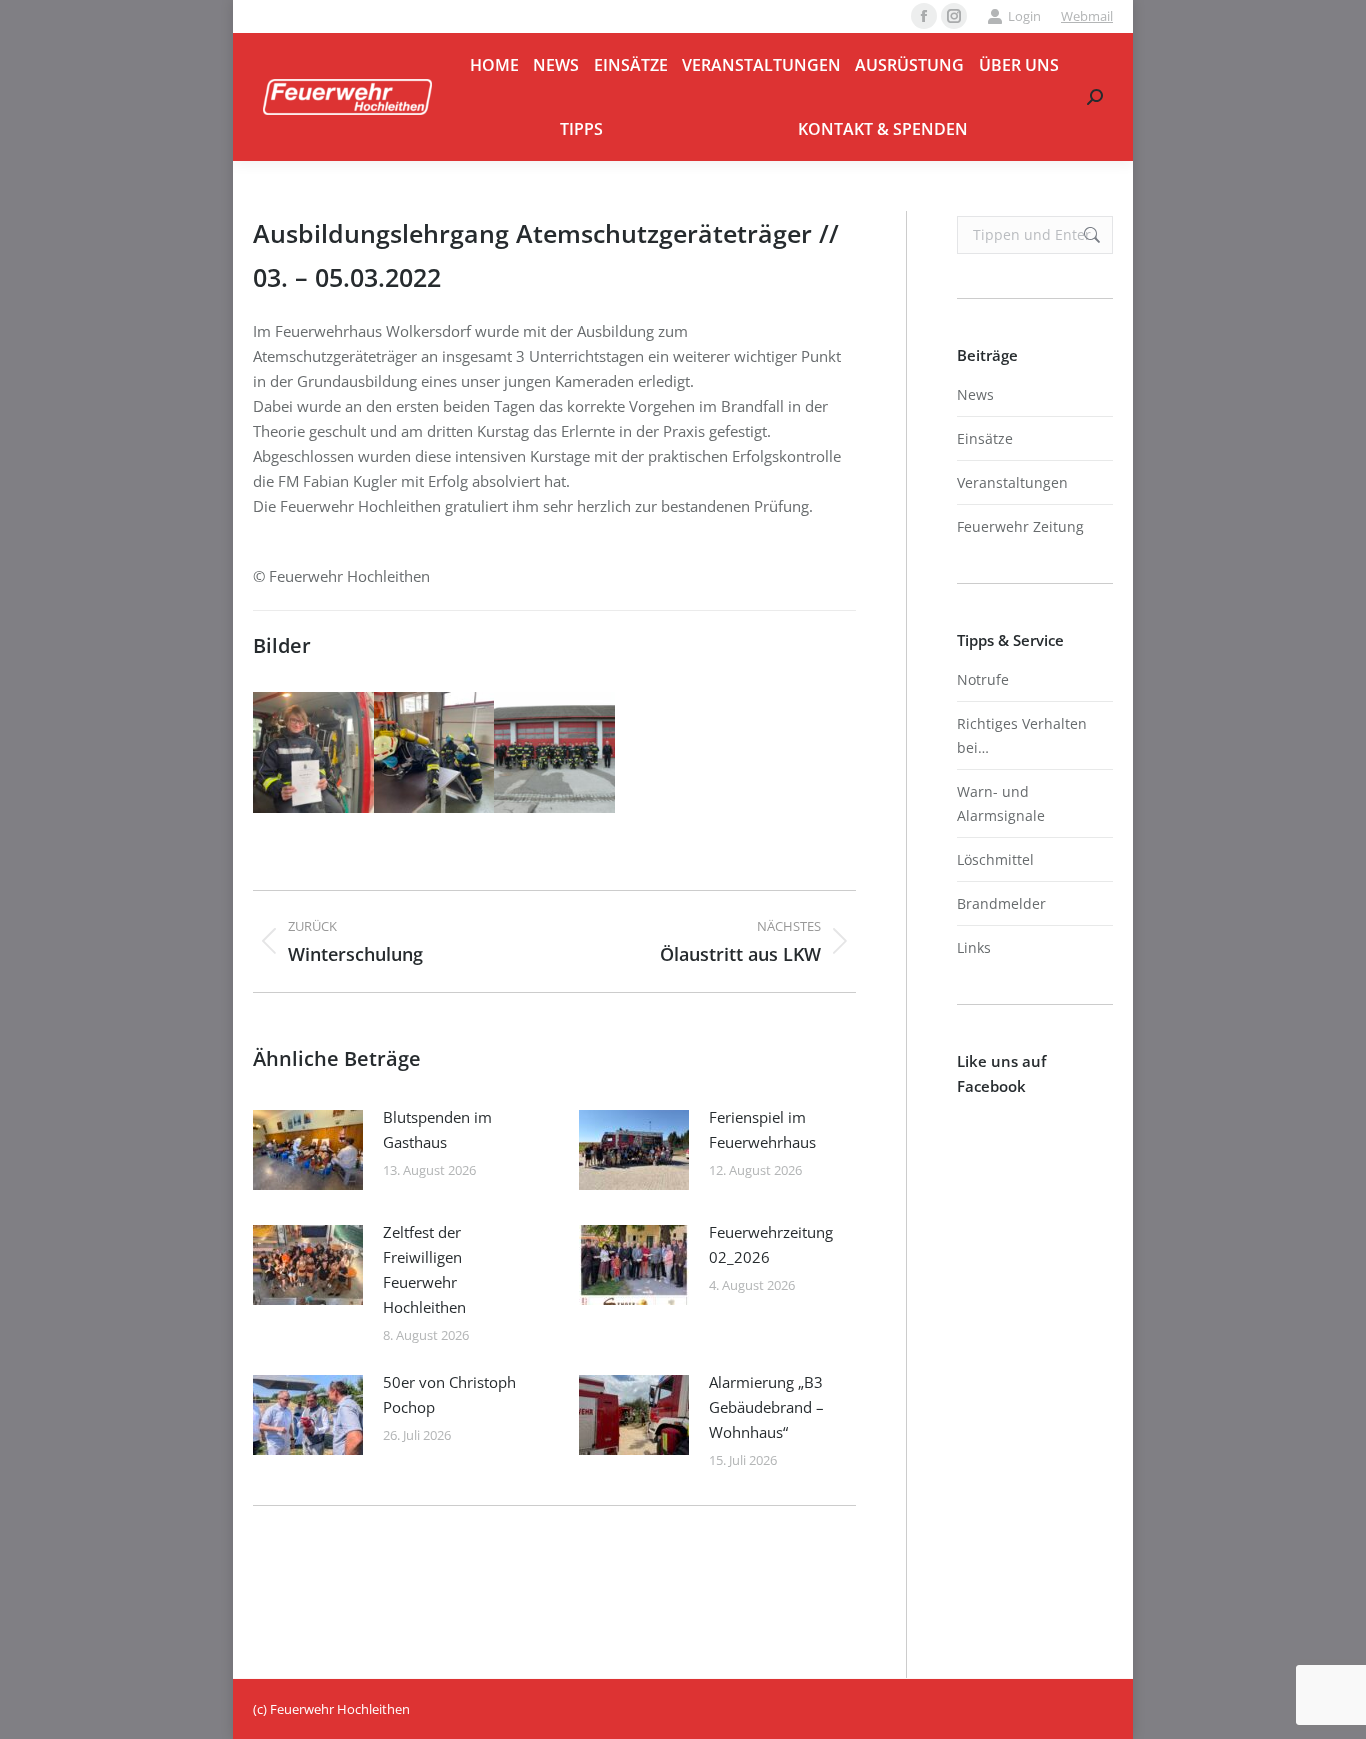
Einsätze (985, 438)
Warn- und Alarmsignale (1001, 803)
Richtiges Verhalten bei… (1022, 735)
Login (1024, 16)
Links (974, 947)
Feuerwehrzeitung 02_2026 (771, 1244)
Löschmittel (995, 859)
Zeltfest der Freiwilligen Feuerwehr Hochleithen (424, 1269)
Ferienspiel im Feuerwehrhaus (762, 1129)
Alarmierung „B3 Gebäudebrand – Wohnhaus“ (766, 1407)
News (975, 394)
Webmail (1087, 16)
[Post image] (308, 1150)
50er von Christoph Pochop (449, 1394)
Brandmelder (1001, 903)
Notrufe (983, 679)
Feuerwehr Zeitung (1020, 526)
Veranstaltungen (1012, 482)
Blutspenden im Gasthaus (437, 1129)
